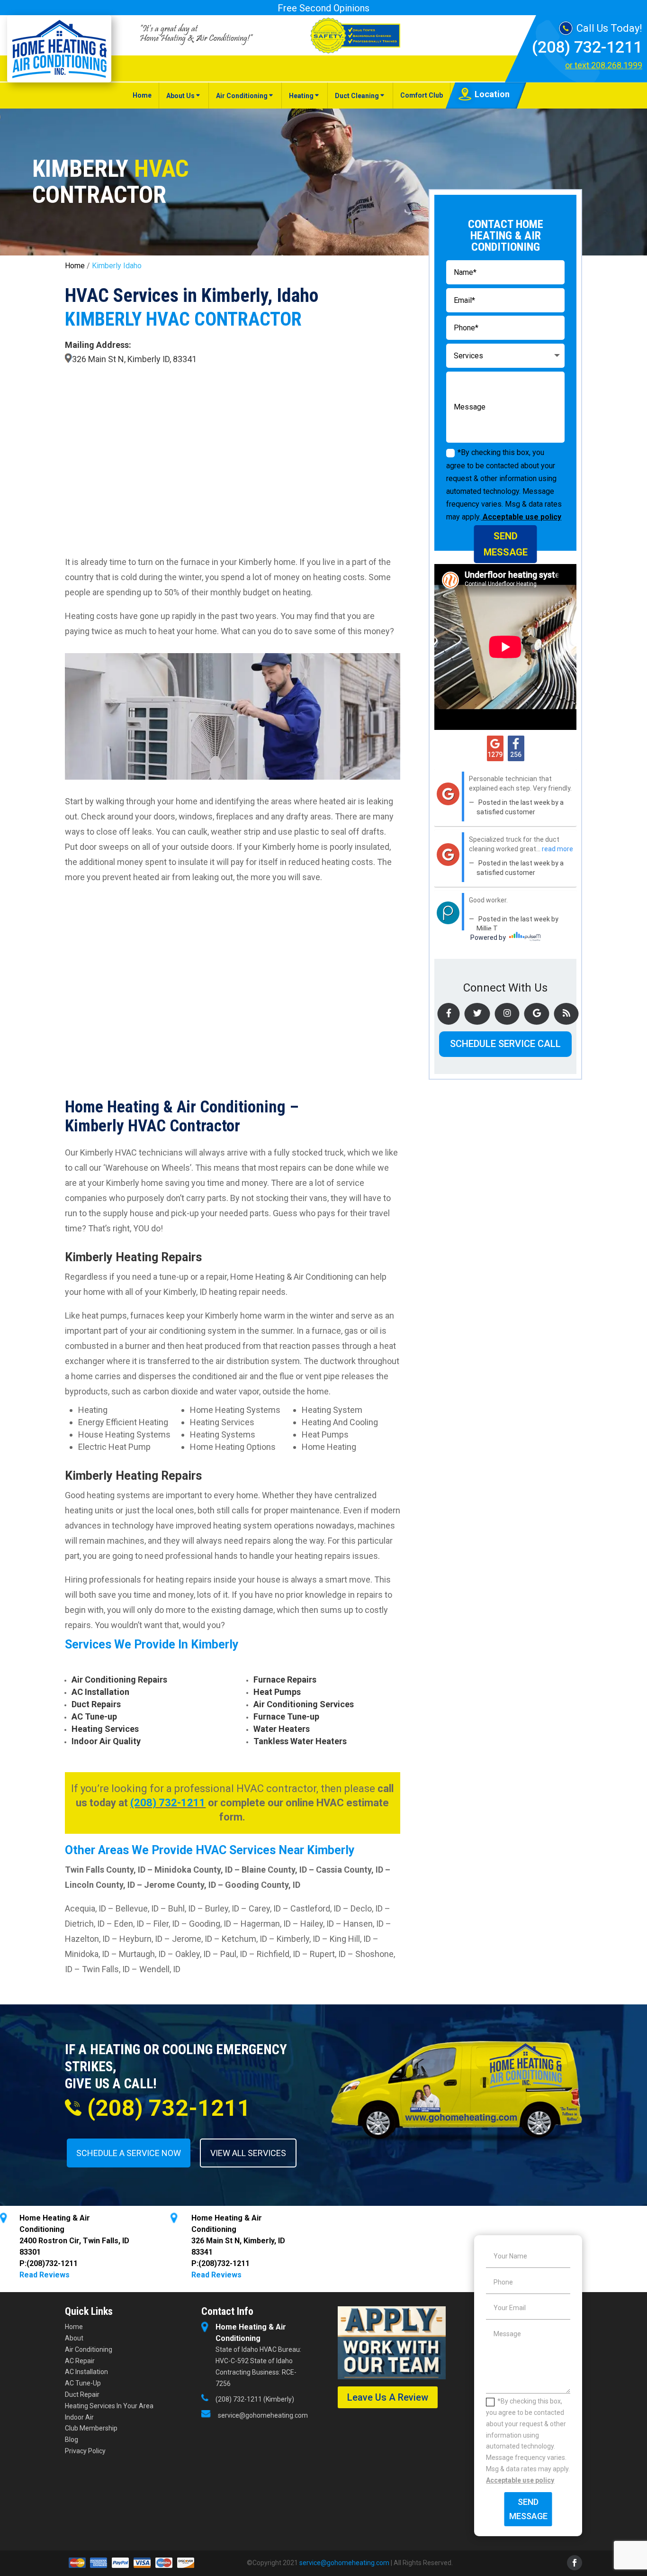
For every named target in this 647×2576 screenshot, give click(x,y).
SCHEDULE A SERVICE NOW (129, 2153)
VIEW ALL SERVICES (248, 2153)
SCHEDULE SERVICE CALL (505, 1044)
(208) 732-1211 (587, 47)
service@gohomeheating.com (263, 2415)
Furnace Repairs (285, 1679)
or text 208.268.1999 (604, 65)
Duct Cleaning (357, 96)
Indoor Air (79, 2417)
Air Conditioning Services (304, 1704)
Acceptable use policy (521, 517)
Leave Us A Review (388, 2397)
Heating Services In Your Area (109, 2406)
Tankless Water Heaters (300, 1741)
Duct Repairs (96, 1704)
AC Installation (100, 1692)
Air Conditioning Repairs (119, 1679)
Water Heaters (282, 1729)
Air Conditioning (242, 96)
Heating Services (105, 1729)
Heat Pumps (277, 1692)
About (74, 2338)
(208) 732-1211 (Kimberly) (255, 2399)
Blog (72, 2439)
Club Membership (91, 2428)
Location (492, 94)
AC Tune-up (94, 1716)
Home (142, 95)
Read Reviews (45, 2275)
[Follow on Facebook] (575, 2563)
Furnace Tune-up (286, 1716)
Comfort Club (422, 95)
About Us (180, 96)
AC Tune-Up (83, 2383)
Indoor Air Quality (106, 1741)
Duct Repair (82, 2394)
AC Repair (80, 2361)
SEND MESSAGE (506, 544)
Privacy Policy (85, 2451)
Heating (301, 96)
